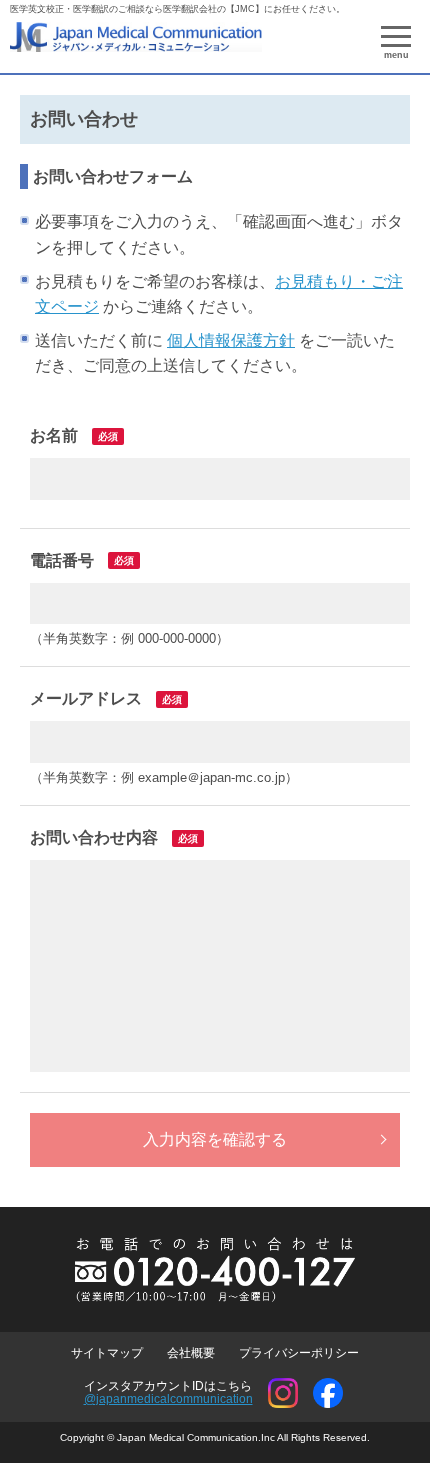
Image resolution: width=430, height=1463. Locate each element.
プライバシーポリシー (299, 1353)
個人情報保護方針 (231, 340)
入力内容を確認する (215, 1139)
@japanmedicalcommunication (168, 1399)
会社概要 (191, 1353)
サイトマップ (107, 1353)
